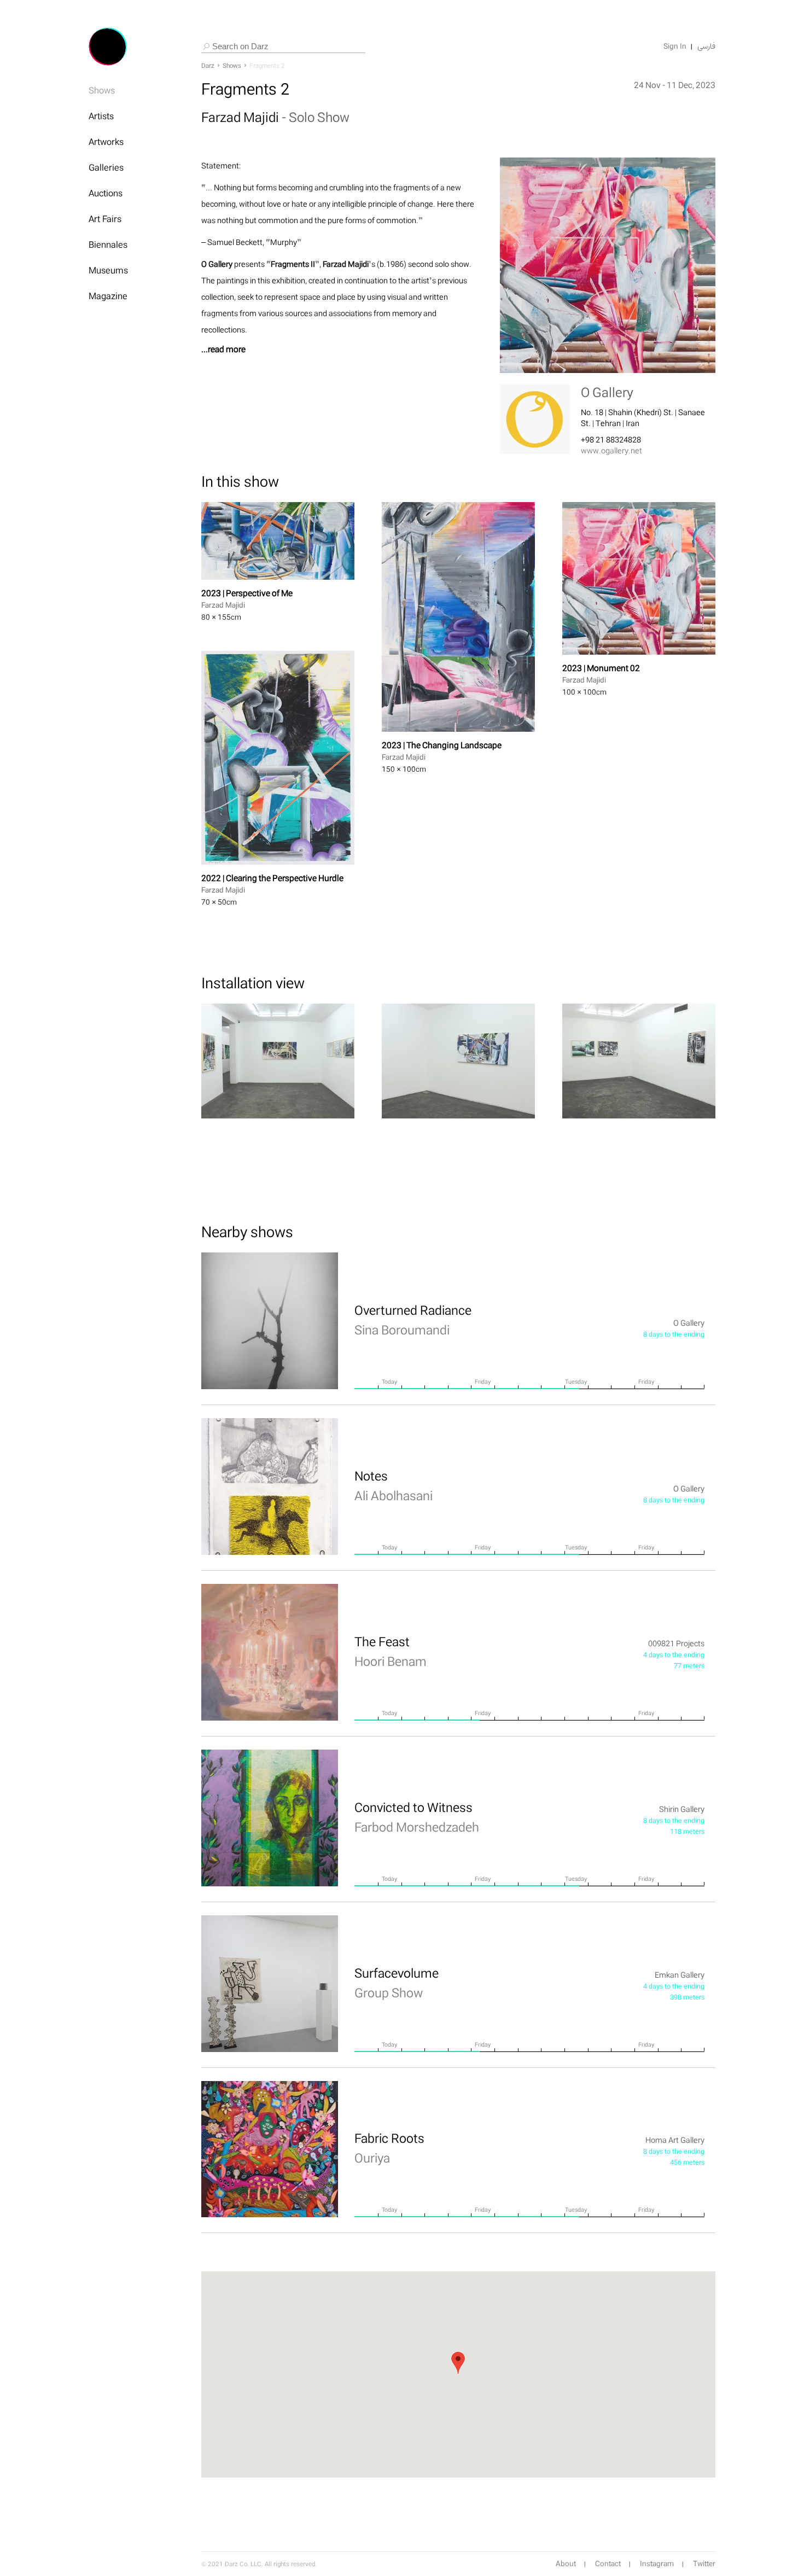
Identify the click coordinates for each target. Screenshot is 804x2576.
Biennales (108, 244)
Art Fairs (105, 219)
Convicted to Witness (417, 1817)
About (566, 2564)
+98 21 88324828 (611, 439)
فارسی (706, 46)
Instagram (657, 2564)
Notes (394, 1485)
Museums (108, 270)
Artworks (106, 142)
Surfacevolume (397, 1983)
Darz (208, 66)
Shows (102, 90)
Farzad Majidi (241, 117)
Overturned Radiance (413, 1320)
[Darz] (108, 46)
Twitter (704, 2564)
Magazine (108, 296)
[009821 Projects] (270, 1652)
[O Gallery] (270, 1321)
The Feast (391, 1651)
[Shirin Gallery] (270, 1818)
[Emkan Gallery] (270, 1984)
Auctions (106, 193)
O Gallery (607, 392)
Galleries (106, 167)
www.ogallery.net (611, 450)
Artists (101, 116)
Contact (608, 2564)
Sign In (675, 46)
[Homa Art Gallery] (270, 2149)
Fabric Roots (389, 2148)
